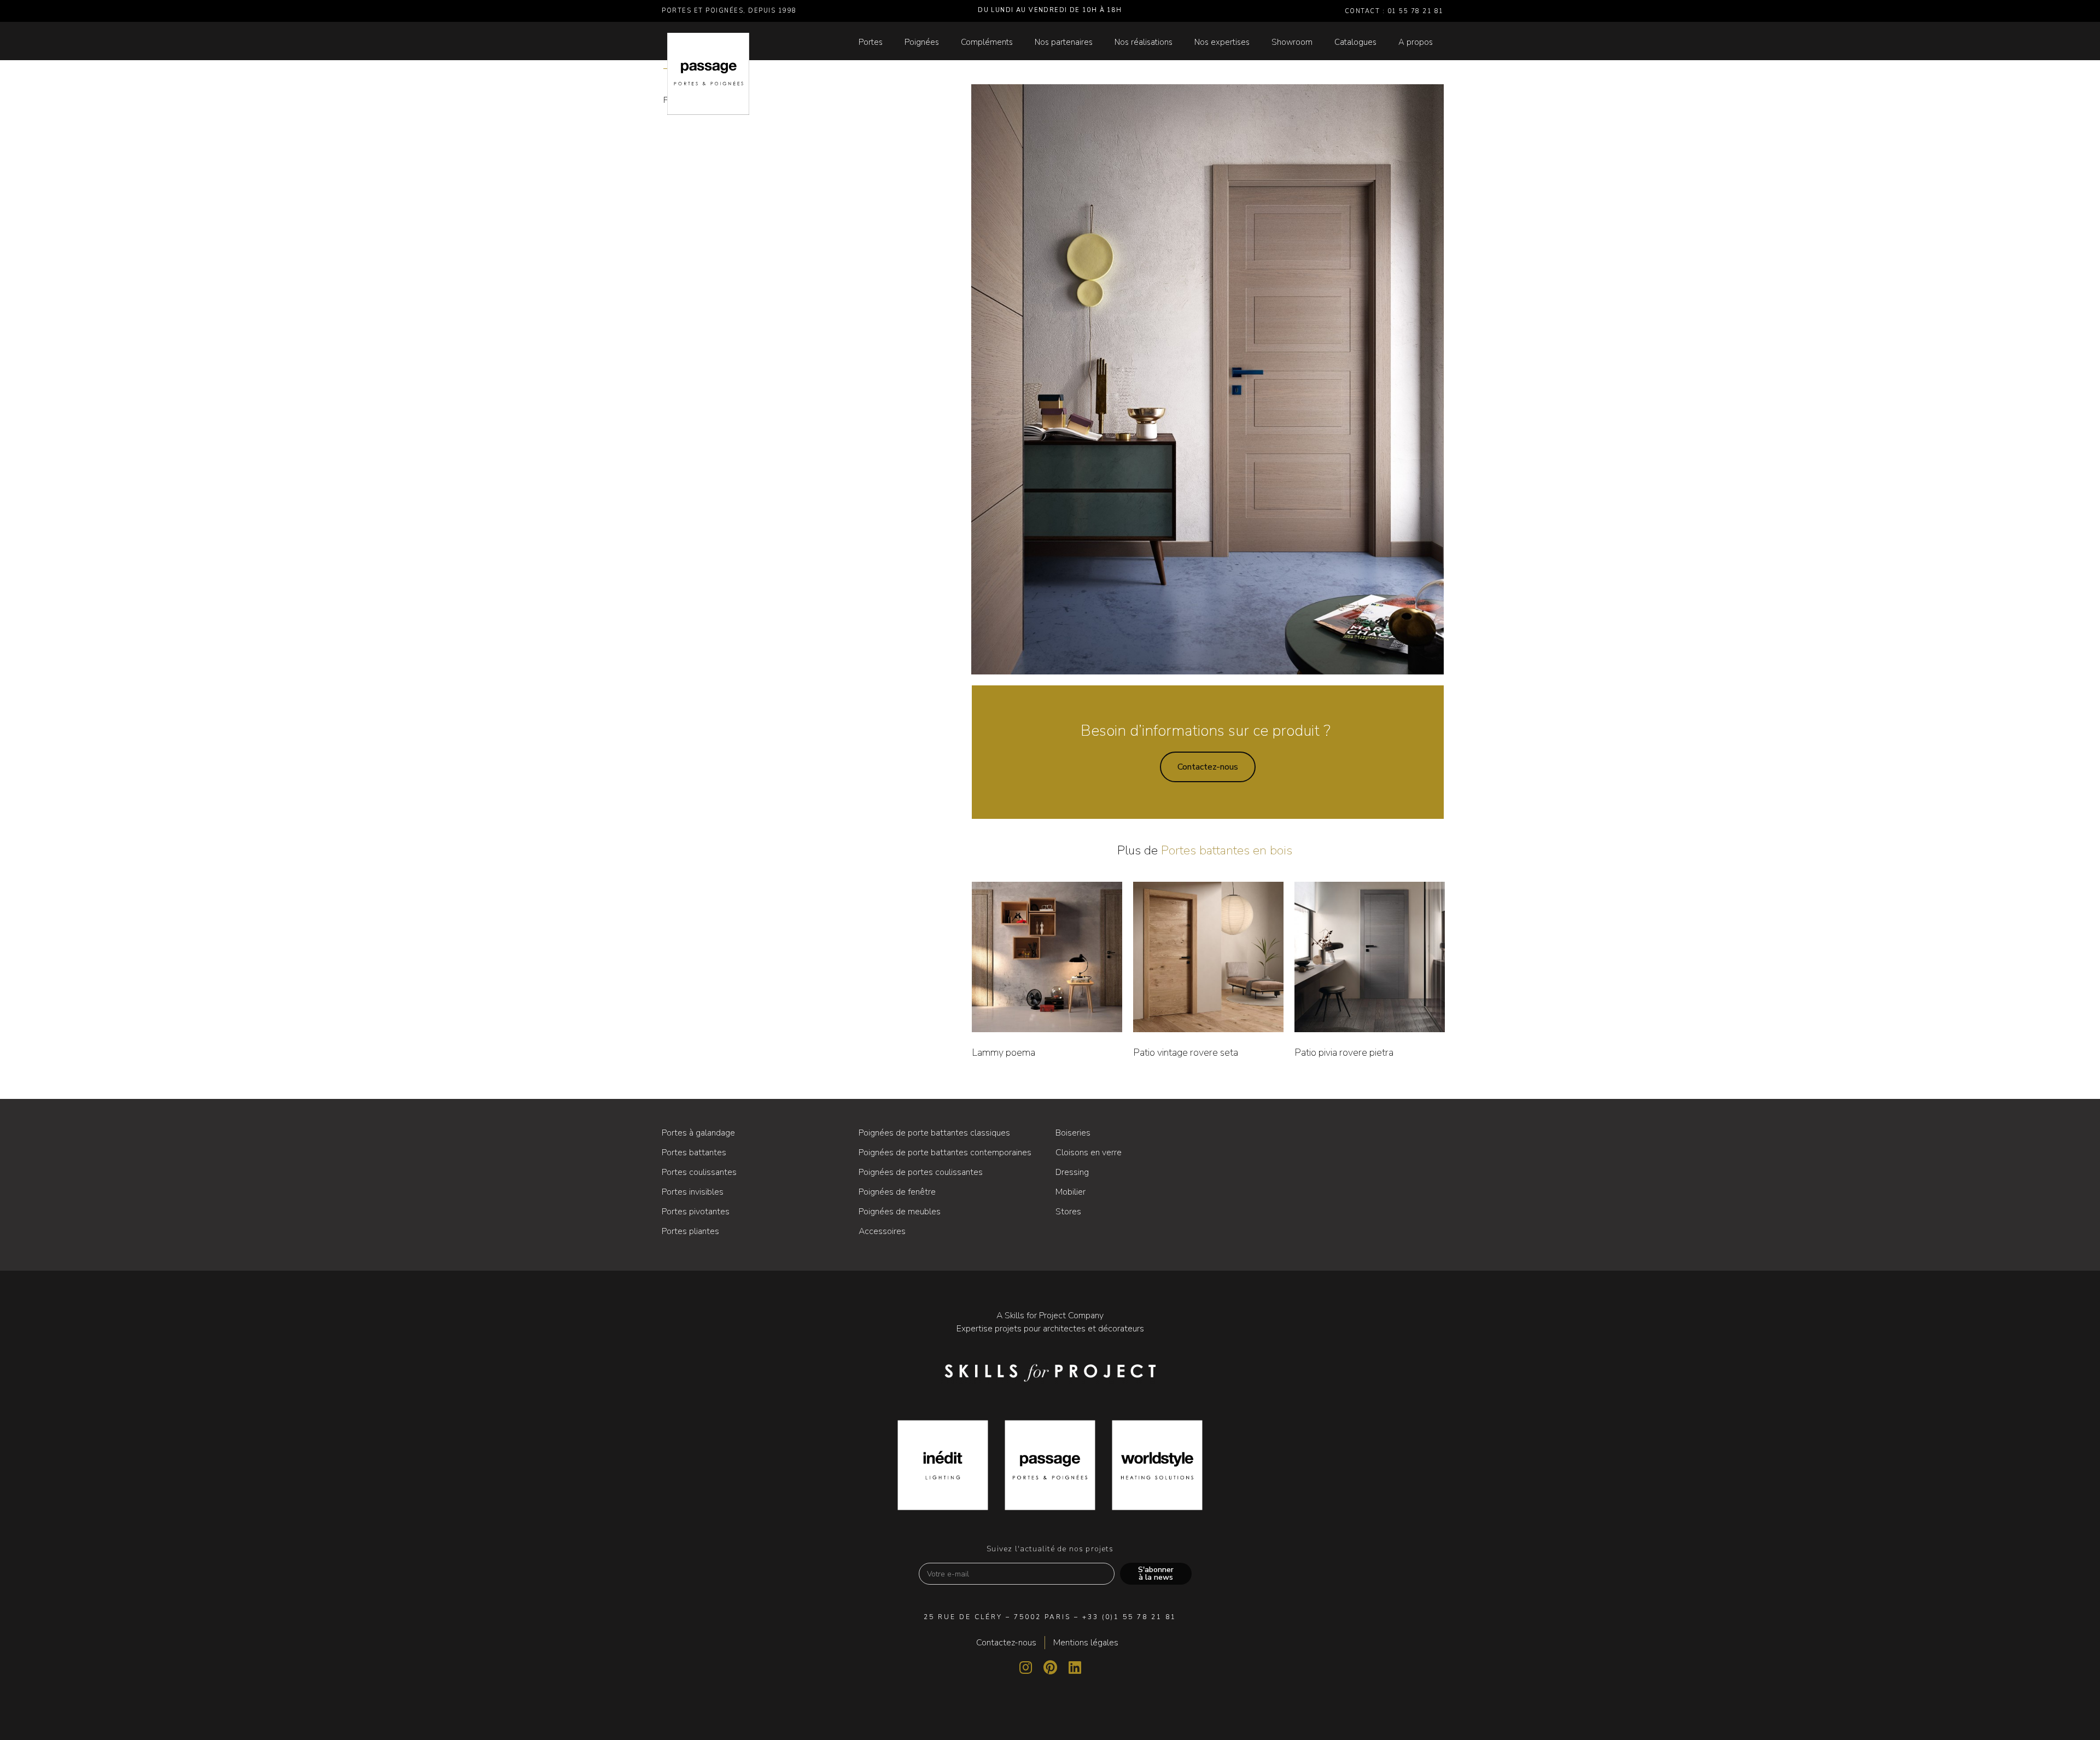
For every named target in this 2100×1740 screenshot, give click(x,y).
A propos (1416, 42)
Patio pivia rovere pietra (1344, 1052)
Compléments (987, 42)
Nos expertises (1222, 42)
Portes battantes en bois (1227, 850)
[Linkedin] (1075, 1667)
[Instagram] (1025, 1667)
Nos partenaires (1064, 42)
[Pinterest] (1050, 1667)
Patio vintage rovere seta (1186, 1052)
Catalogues (1355, 42)
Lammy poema (1004, 1052)
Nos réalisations (1144, 42)
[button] (1208, 767)
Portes (871, 42)
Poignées (922, 42)
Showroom (1292, 42)
